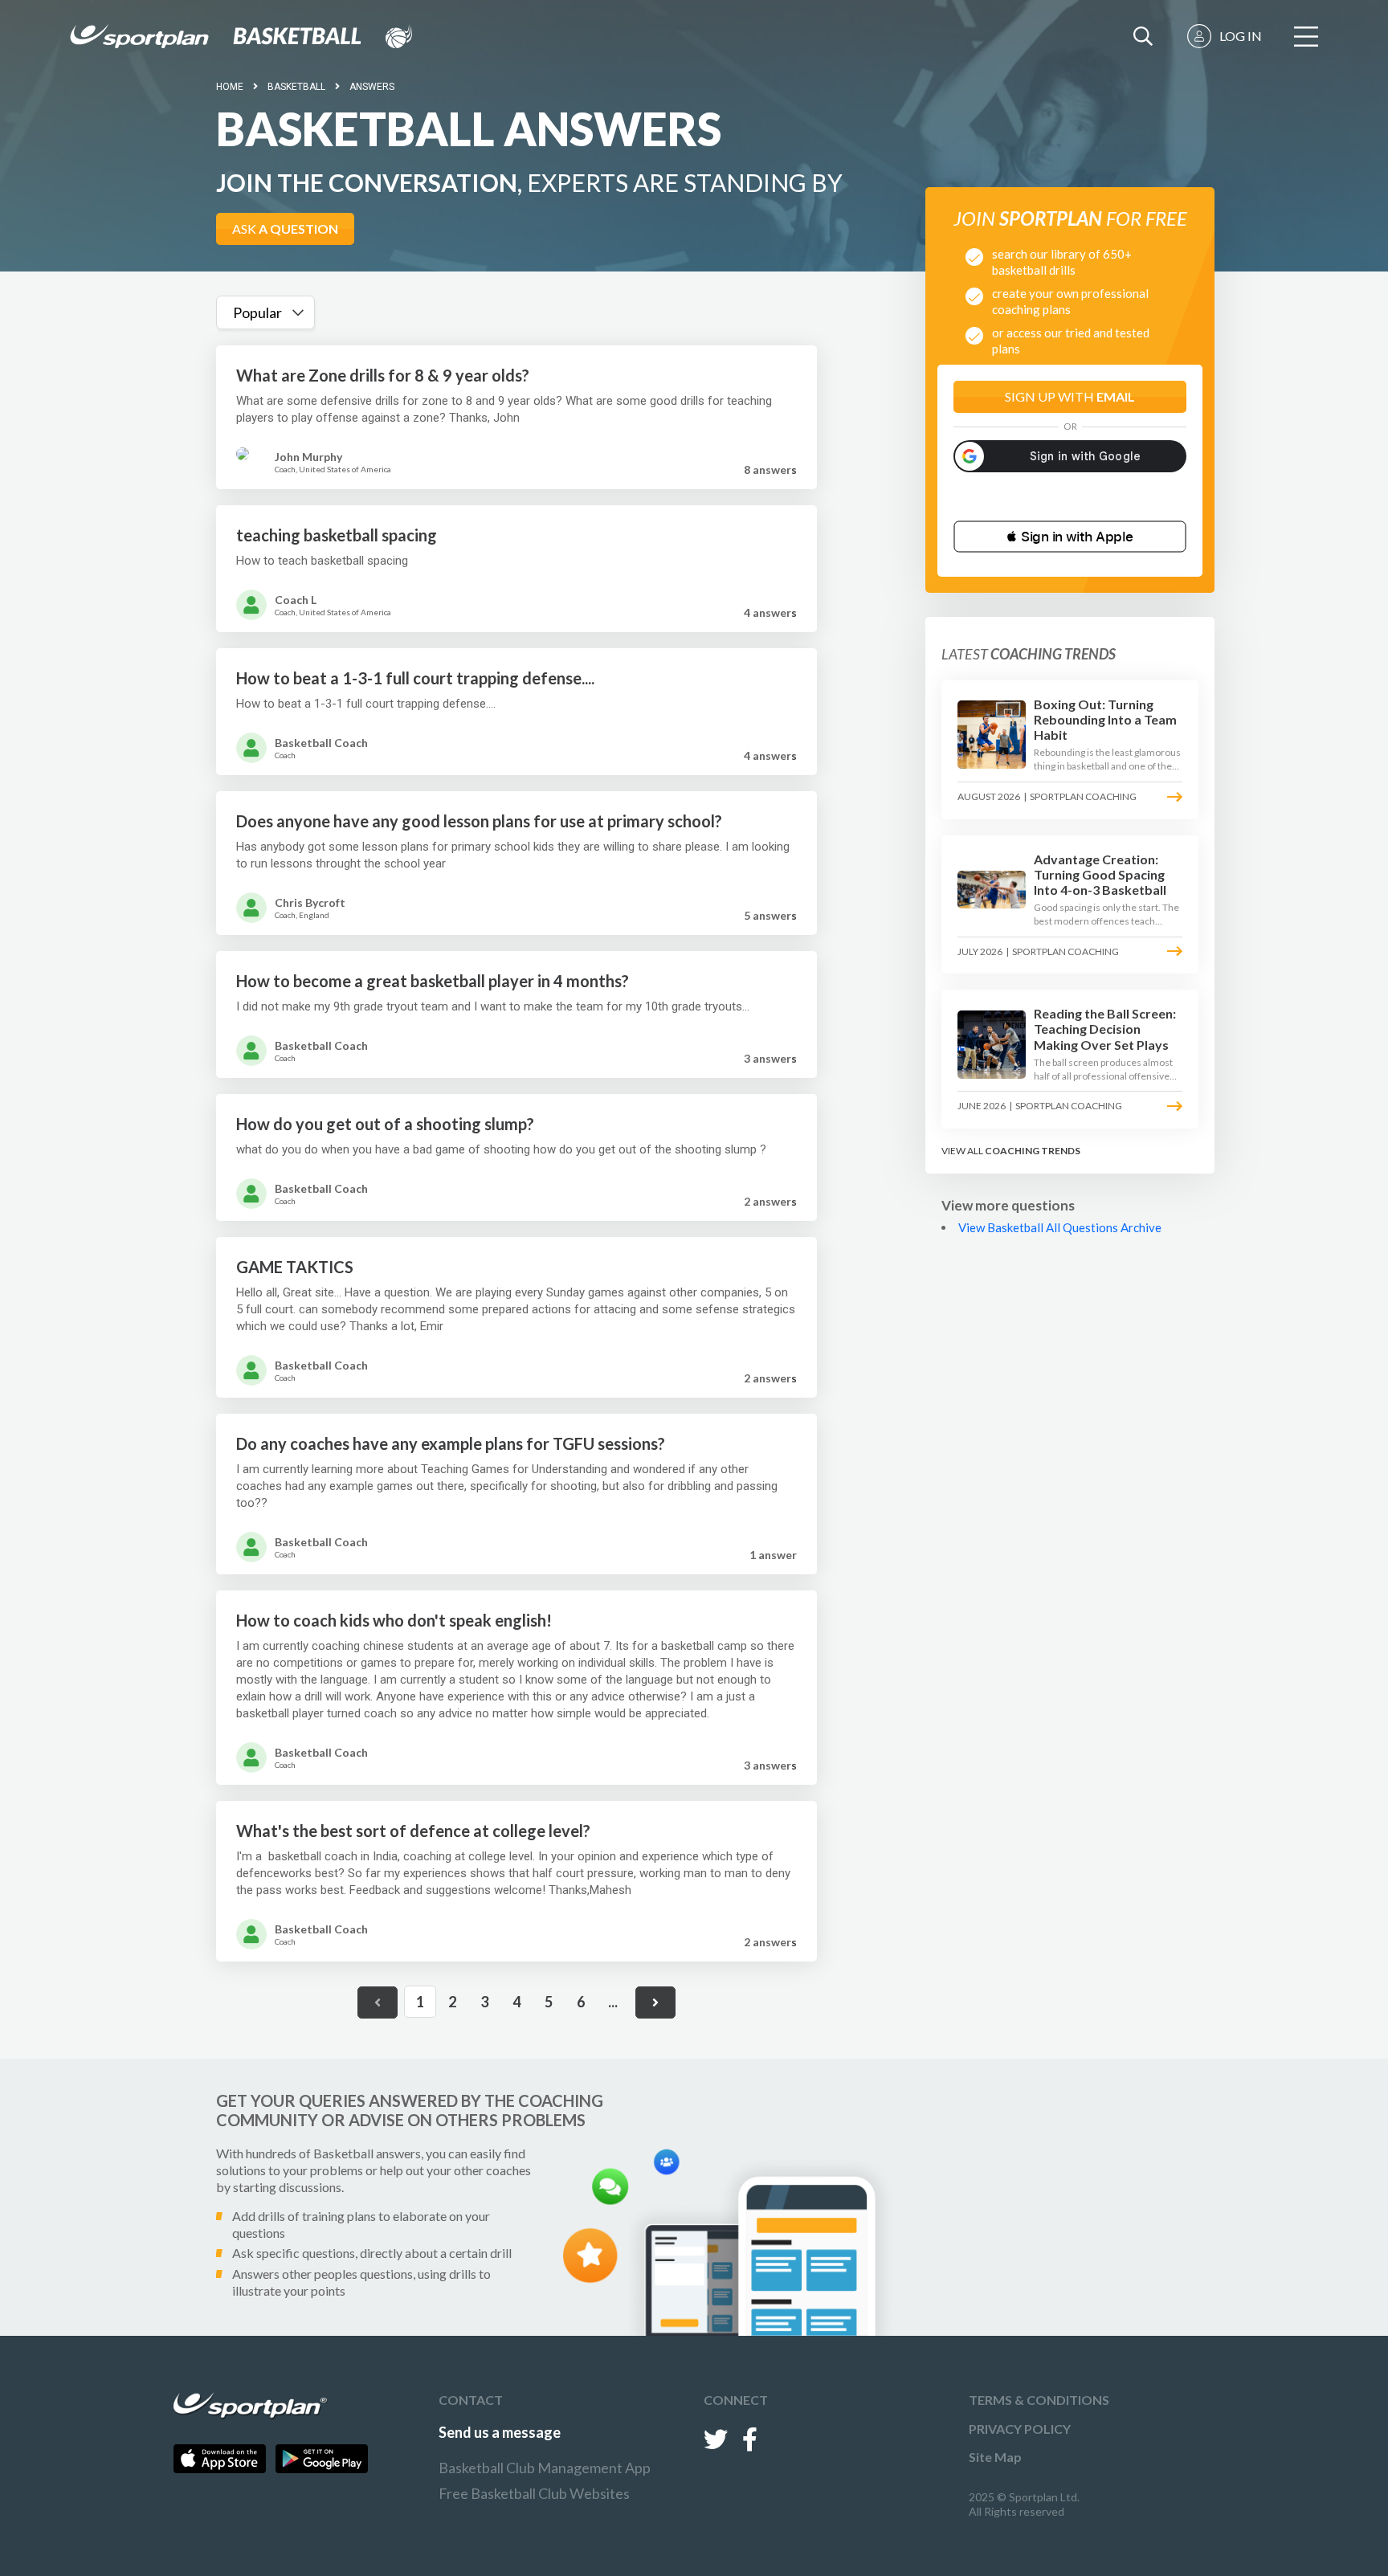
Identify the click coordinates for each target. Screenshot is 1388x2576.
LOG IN (1241, 36)
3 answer (770, 1058)
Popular (257, 312)
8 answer (770, 469)
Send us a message (500, 2432)
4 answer (770, 612)
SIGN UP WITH (1070, 396)
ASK (285, 229)
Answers (372, 87)
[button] (1070, 537)
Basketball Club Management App (545, 2468)
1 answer (773, 1555)
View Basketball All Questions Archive (1060, 1227)
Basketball (296, 87)
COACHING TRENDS (1033, 1151)
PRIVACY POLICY (1020, 2429)
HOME (230, 87)
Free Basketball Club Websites (534, 2493)
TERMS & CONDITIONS (1039, 2400)
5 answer (770, 915)
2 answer (770, 1201)
